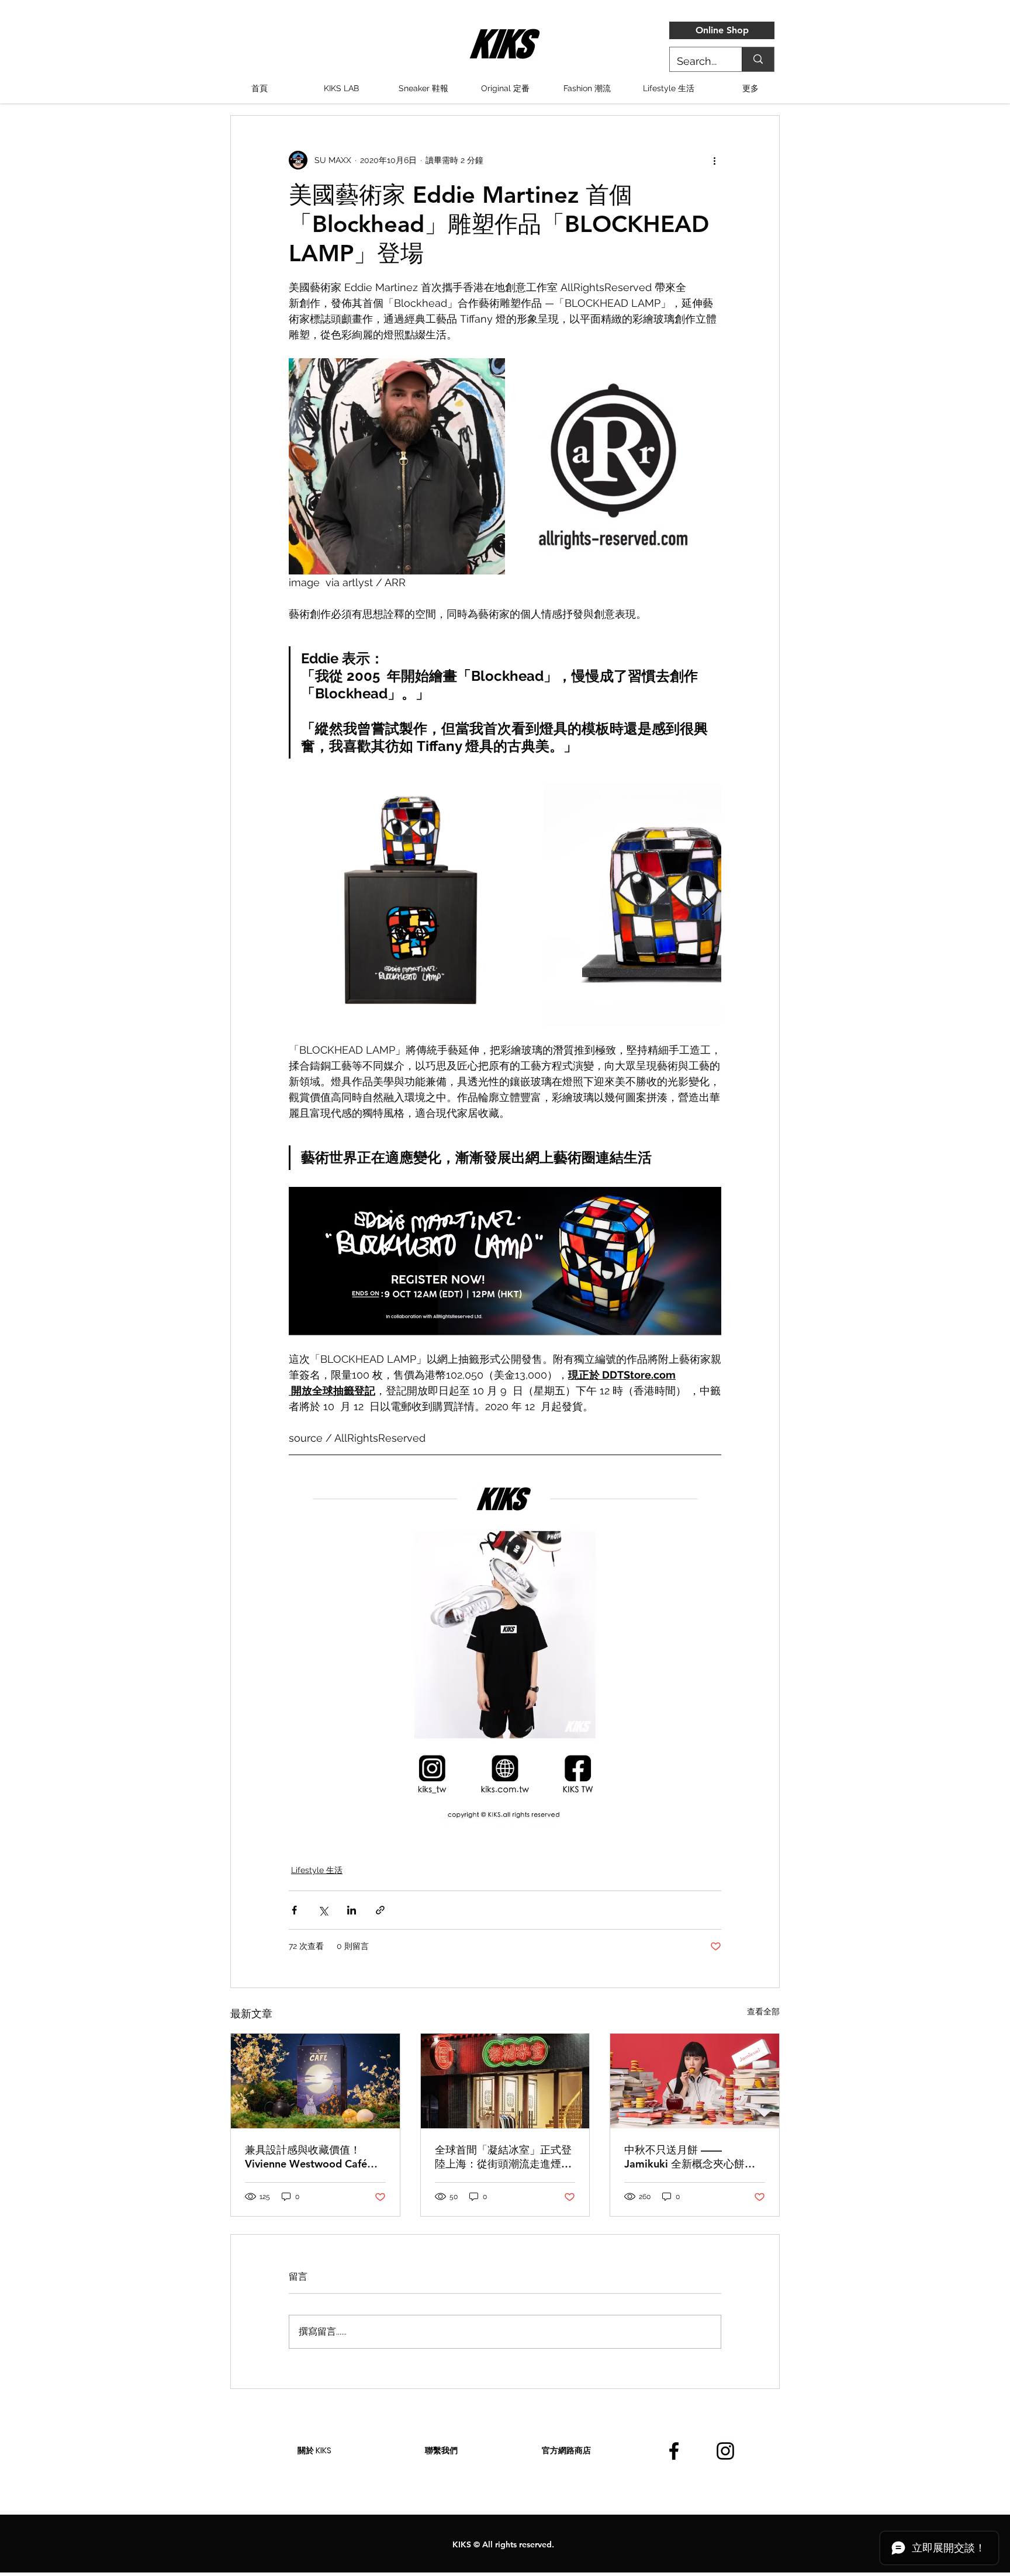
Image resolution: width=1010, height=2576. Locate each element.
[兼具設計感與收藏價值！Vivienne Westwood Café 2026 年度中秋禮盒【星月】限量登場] (315, 2081)
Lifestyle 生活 (317, 1870)
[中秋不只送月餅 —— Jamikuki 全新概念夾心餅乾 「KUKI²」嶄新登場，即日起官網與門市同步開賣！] (695, 2081)
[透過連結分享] (380, 1910)
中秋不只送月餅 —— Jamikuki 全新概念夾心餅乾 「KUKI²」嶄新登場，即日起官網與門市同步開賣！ (691, 2157)
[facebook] (674, 2451)
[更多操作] (714, 160)
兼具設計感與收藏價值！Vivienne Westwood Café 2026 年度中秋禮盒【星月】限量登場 (312, 2157)
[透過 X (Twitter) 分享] (323, 1910)
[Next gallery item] (708, 905)
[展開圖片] (410, 905)
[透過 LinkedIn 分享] (352, 1910)
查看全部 (763, 2011)
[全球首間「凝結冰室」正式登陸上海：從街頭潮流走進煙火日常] (505, 2081)
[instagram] (725, 2451)
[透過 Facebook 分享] (294, 1910)
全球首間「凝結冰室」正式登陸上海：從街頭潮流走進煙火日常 (503, 2157)
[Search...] (758, 59)
